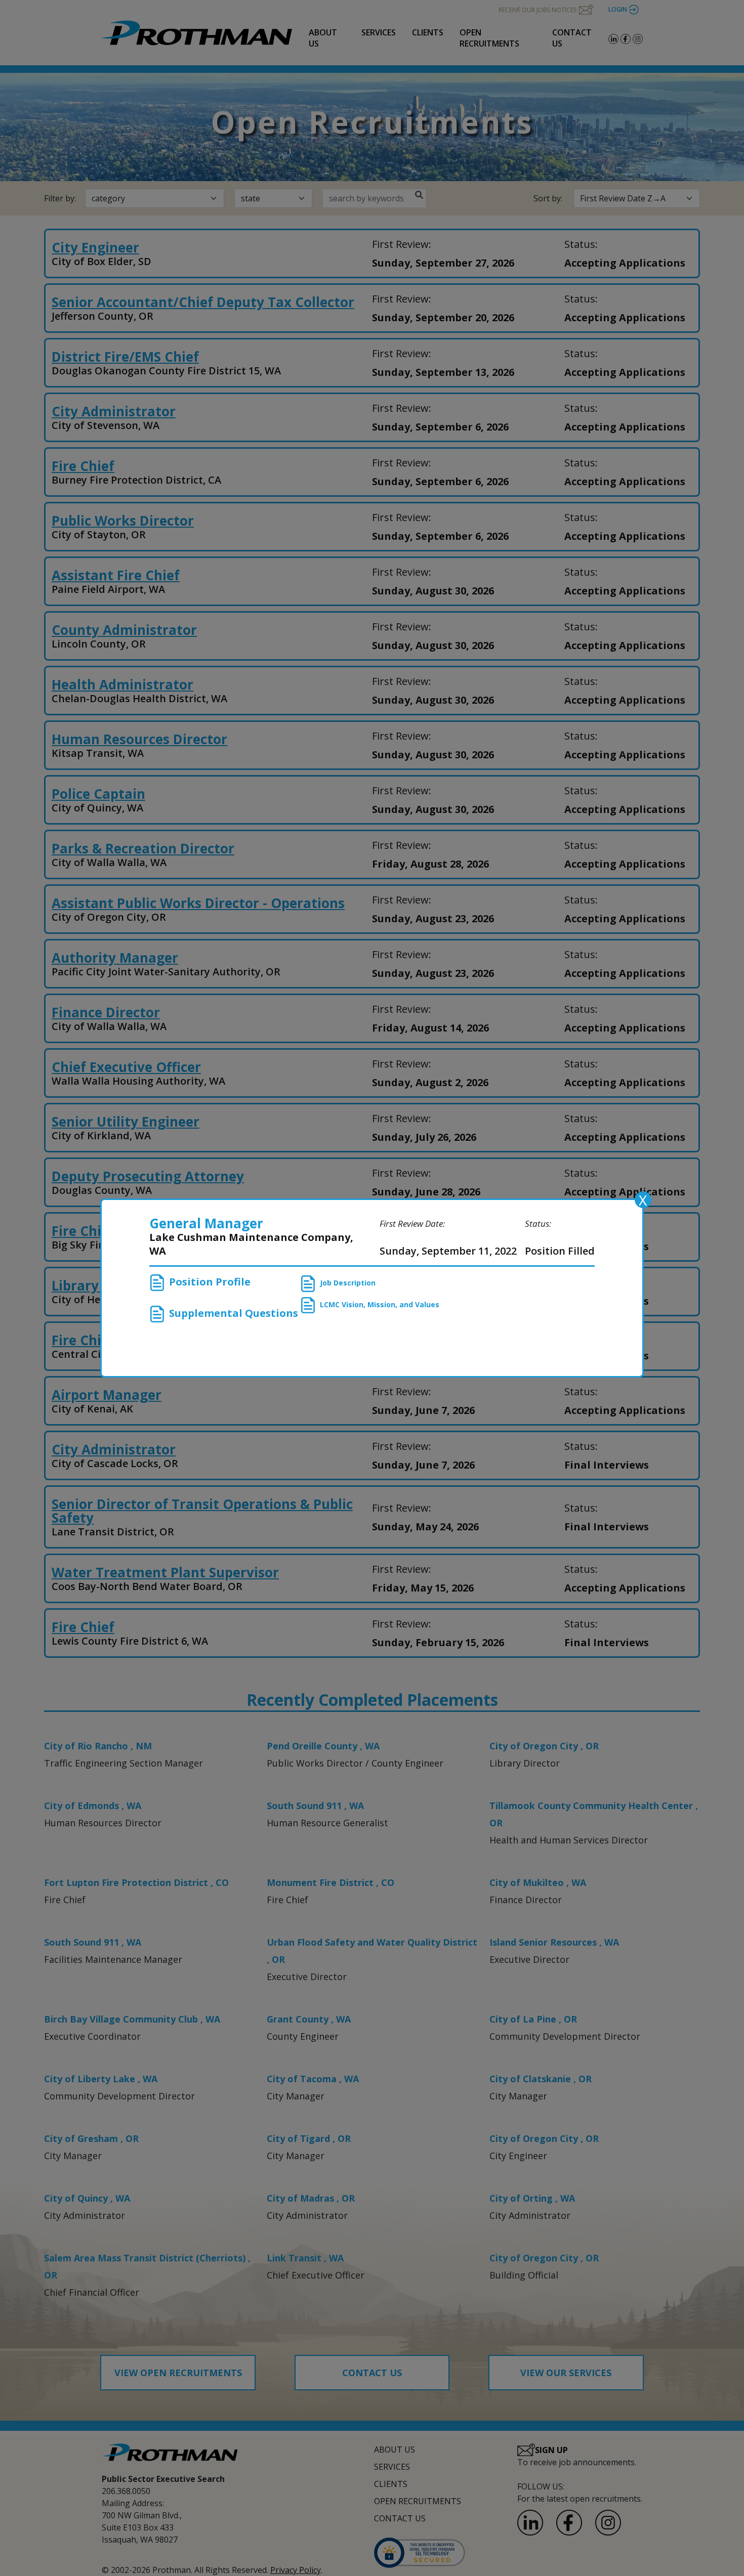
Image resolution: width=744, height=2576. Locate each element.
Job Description (348, 1283)
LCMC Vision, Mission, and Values (380, 1304)
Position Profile (210, 1282)
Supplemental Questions (234, 1313)
